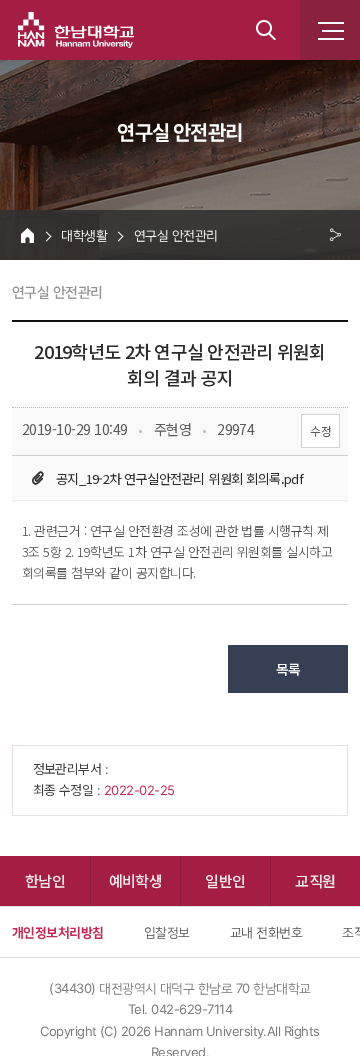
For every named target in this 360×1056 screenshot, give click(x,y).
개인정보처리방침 (58, 932)
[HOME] (27, 235)
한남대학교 (76, 30)
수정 (320, 430)
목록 (288, 669)
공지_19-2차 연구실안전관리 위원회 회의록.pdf (179, 478)
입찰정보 (167, 932)
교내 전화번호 (266, 932)
